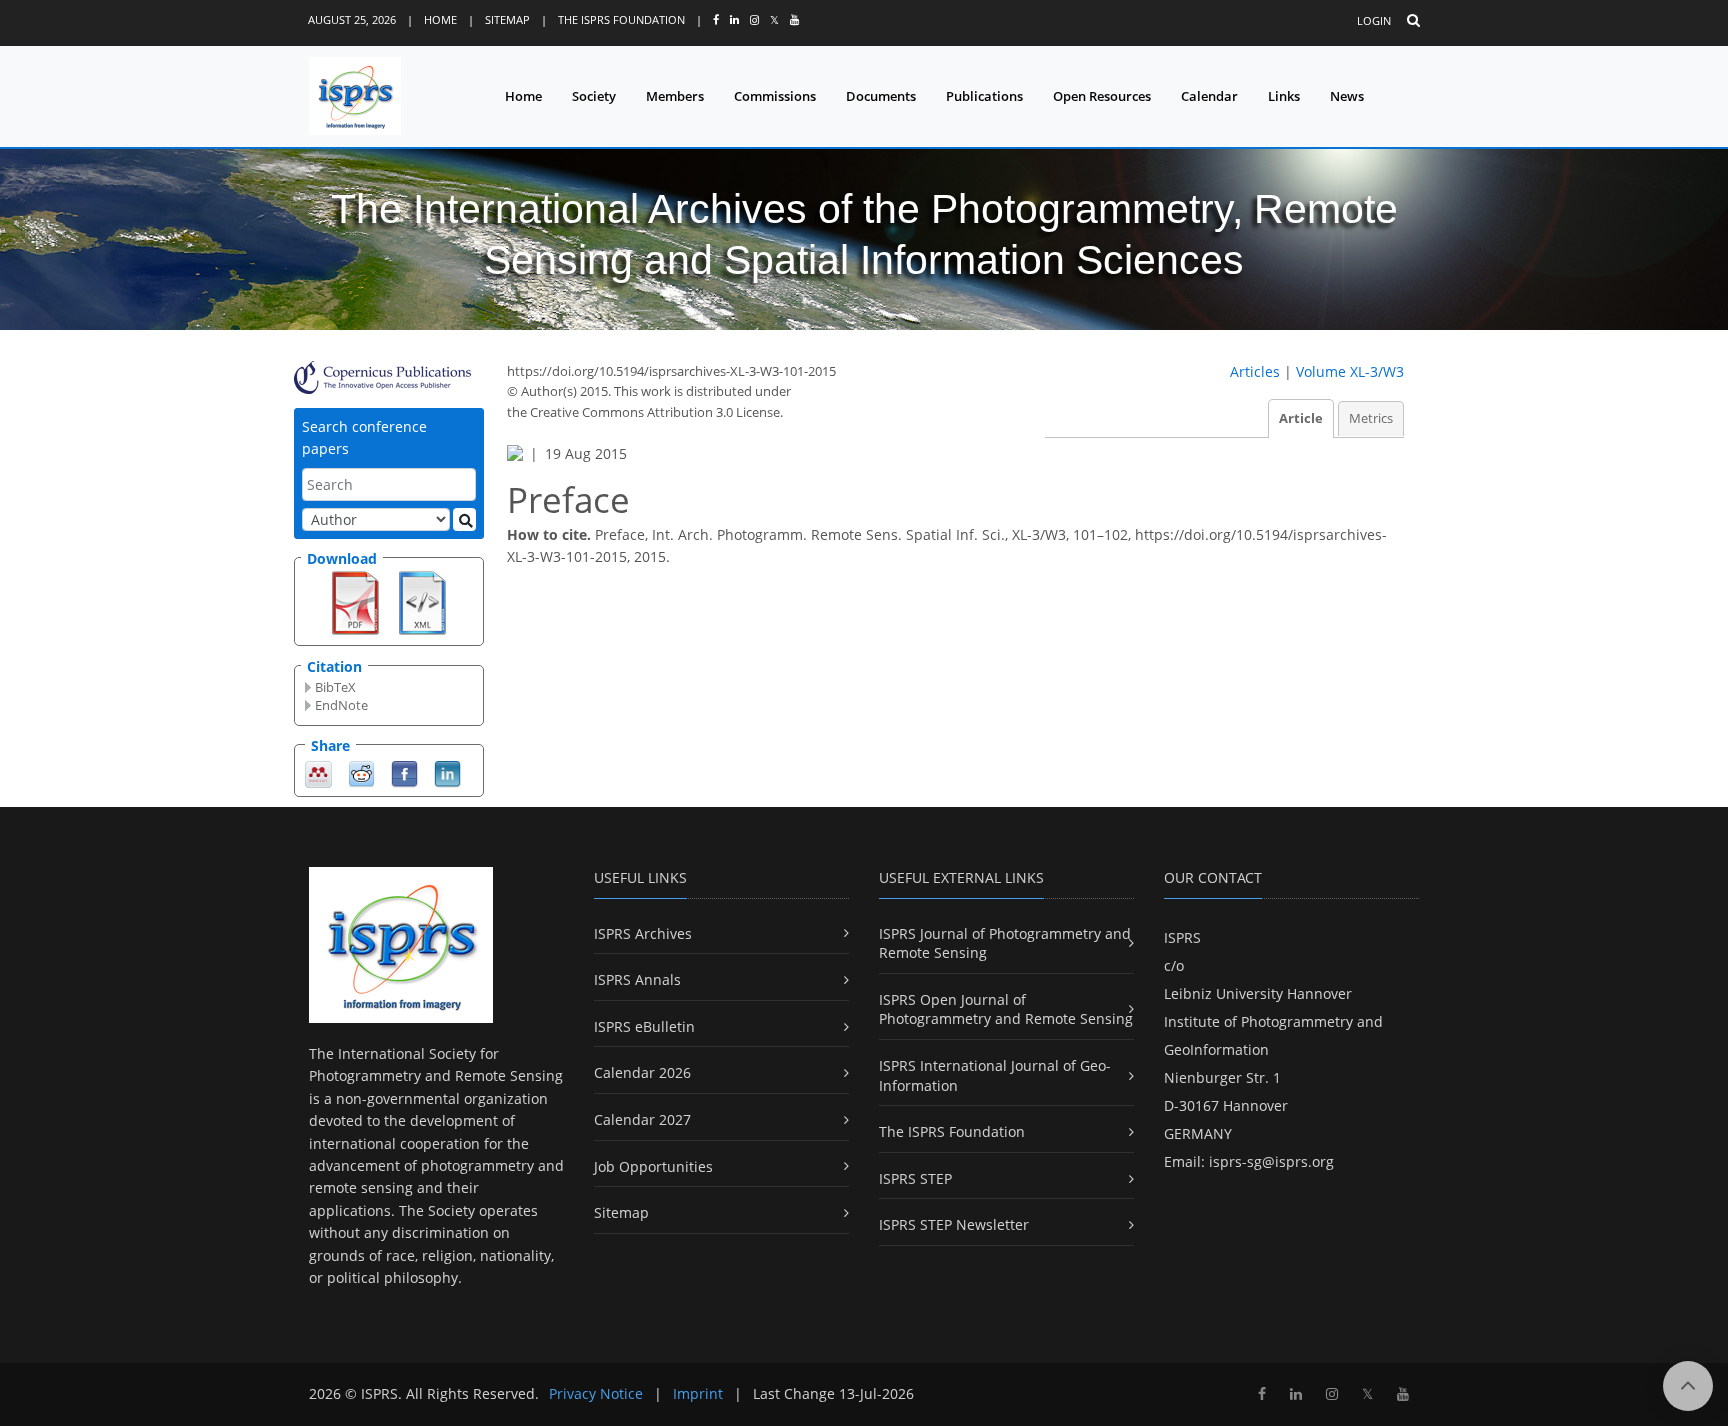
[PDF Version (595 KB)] (355, 601)
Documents (881, 96)
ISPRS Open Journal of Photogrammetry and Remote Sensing (1006, 1009)
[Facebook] (404, 772)
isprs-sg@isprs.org (1271, 1161)
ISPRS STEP (915, 1178)
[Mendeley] (318, 772)
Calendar (1209, 96)
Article (1301, 418)
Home (440, 19)
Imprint (698, 1393)
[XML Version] (422, 601)
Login (1374, 20)
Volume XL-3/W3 (1350, 371)
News (1347, 96)
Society (594, 96)
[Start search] (464, 519)
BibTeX (335, 687)
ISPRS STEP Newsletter (954, 1224)
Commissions (775, 96)
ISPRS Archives (643, 933)
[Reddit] (361, 772)
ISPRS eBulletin (644, 1026)
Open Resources (1102, 96)
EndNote (341, 705)
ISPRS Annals (637, 979)
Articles (1255, 371)
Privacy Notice (596, 1393)
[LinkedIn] (447, 772)
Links (1284, 96)
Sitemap (507, 19)
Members (675, 96)
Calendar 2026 (642, 1072)
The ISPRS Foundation (621, 19)
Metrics (1371, 418)
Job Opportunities (653, 1166)
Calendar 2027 (642, 1119)
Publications (984, 96)
